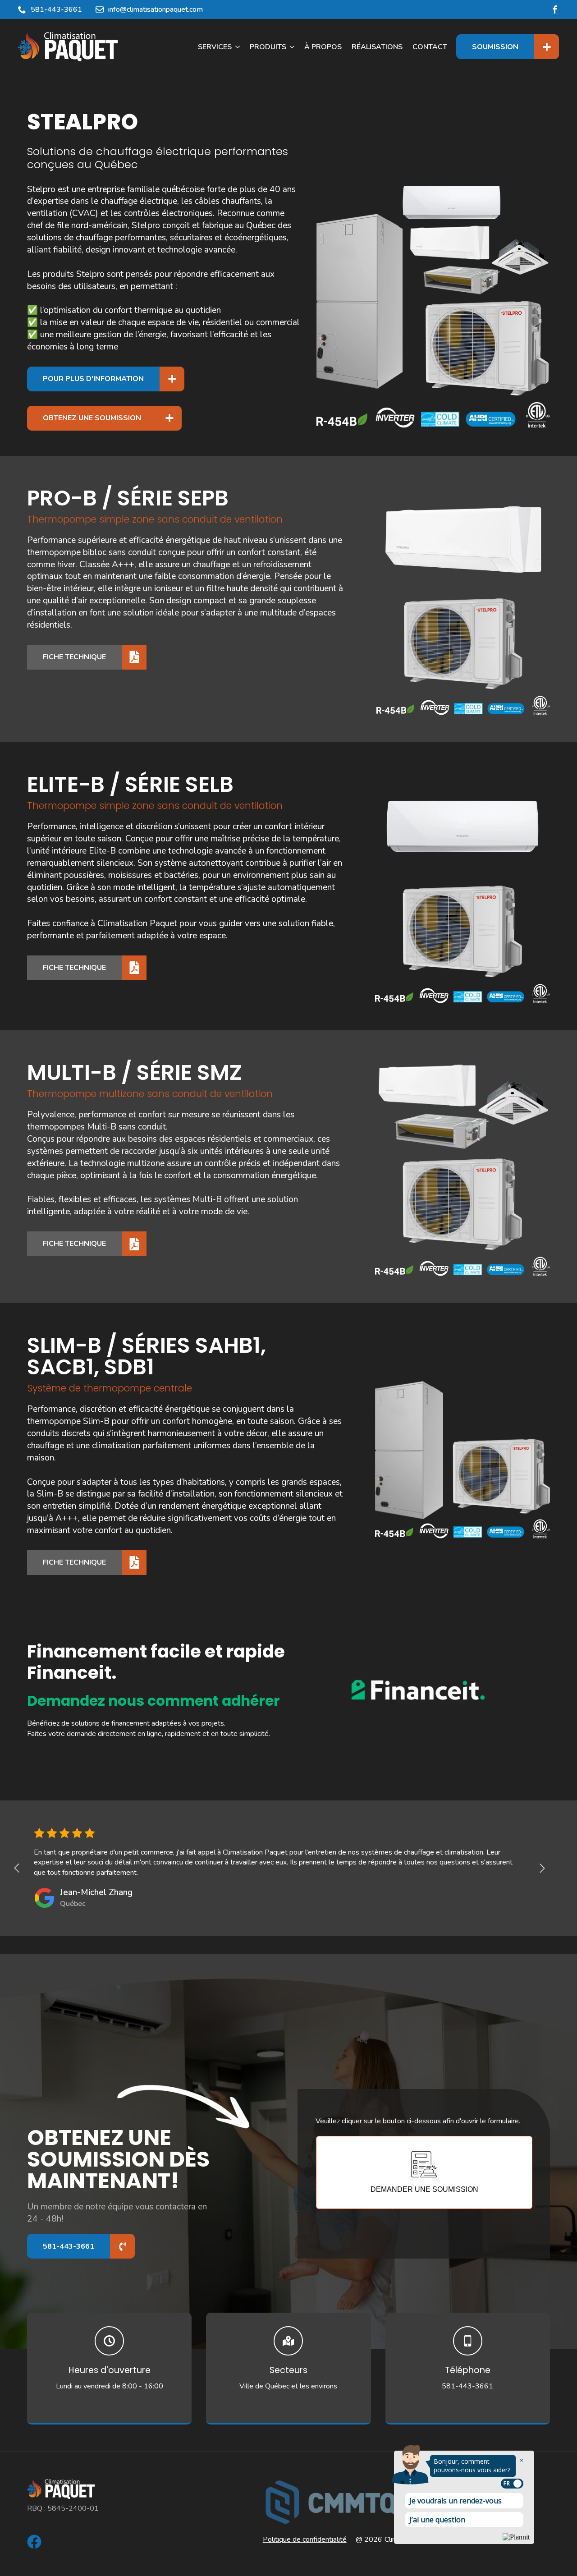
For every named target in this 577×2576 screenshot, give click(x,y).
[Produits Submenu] (293, 47)
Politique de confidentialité (305, 2539)
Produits (268, 47)
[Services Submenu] (238, 47)
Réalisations (377, 47)
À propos (323, 47)
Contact (430, 47)
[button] (17, 1868)
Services (215, 47)
